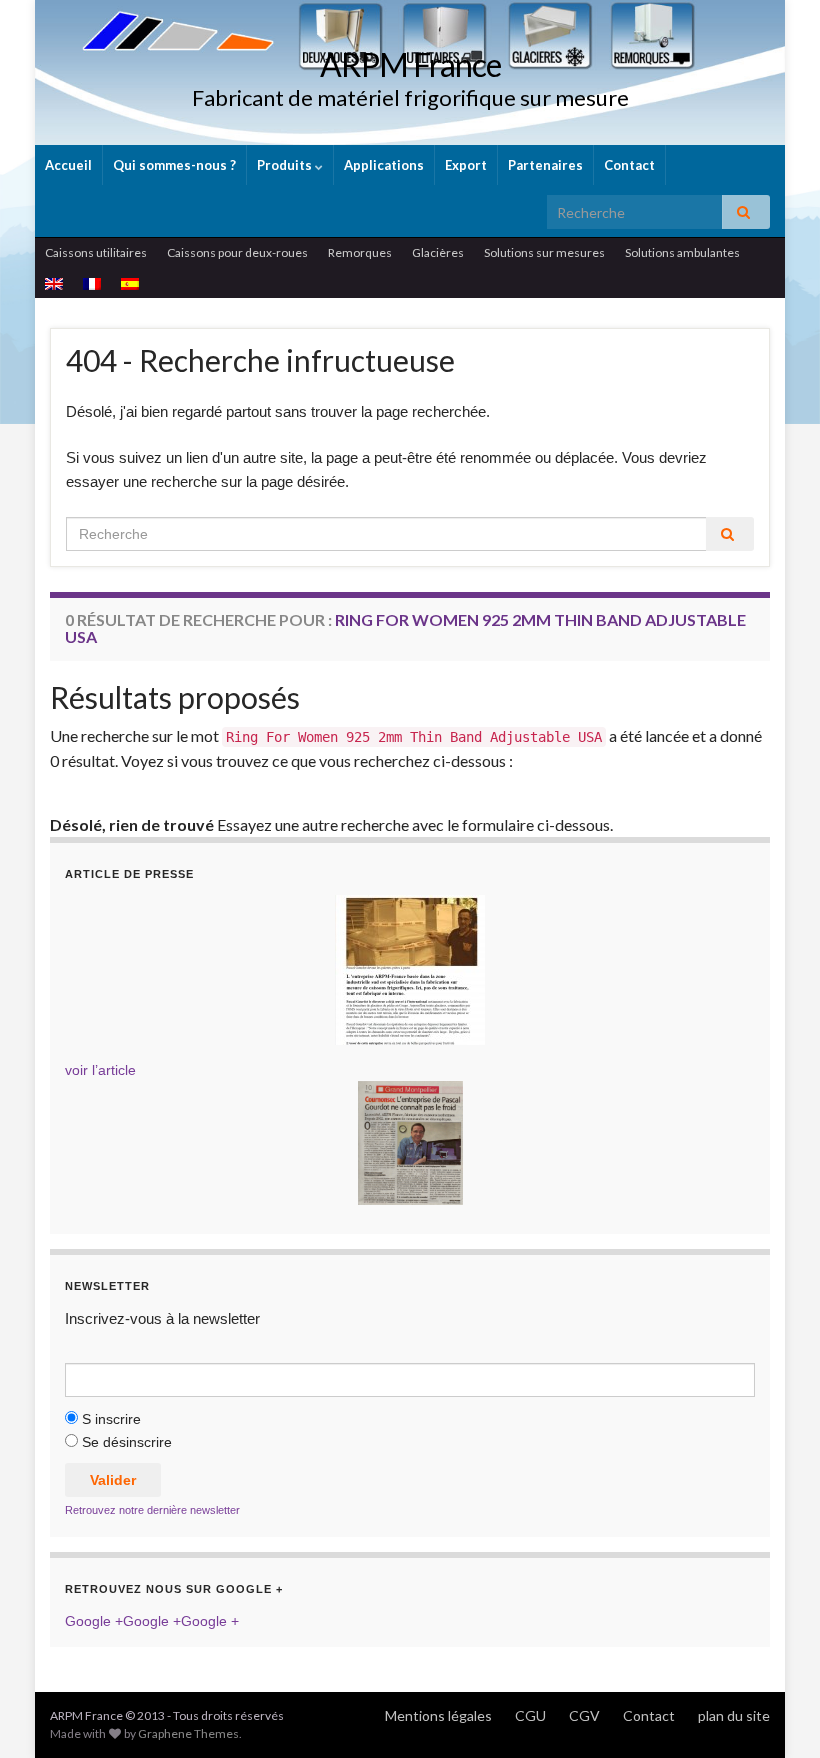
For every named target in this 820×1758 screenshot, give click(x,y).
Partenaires (545, 165)
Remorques (360, 252)
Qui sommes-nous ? (174, 165)
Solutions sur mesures (544, 252)
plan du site (734, 1715)
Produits (286, 165)
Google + (94, 1621)
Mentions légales (438, 1715)
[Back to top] (775, 1713)
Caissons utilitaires (96, 252)
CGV (584, 1715)
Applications (384, 165)
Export (466, 165)
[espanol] (130, 283)
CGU (530, 1715)
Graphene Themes (188, 1733)
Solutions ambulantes (682, 252)
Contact (629, 165)
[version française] (92, 283)
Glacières (438, 252)
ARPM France (410, 64)
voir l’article (100, 1070)
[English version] (54, 283)
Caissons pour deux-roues (237, 252)
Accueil (68, 165)
